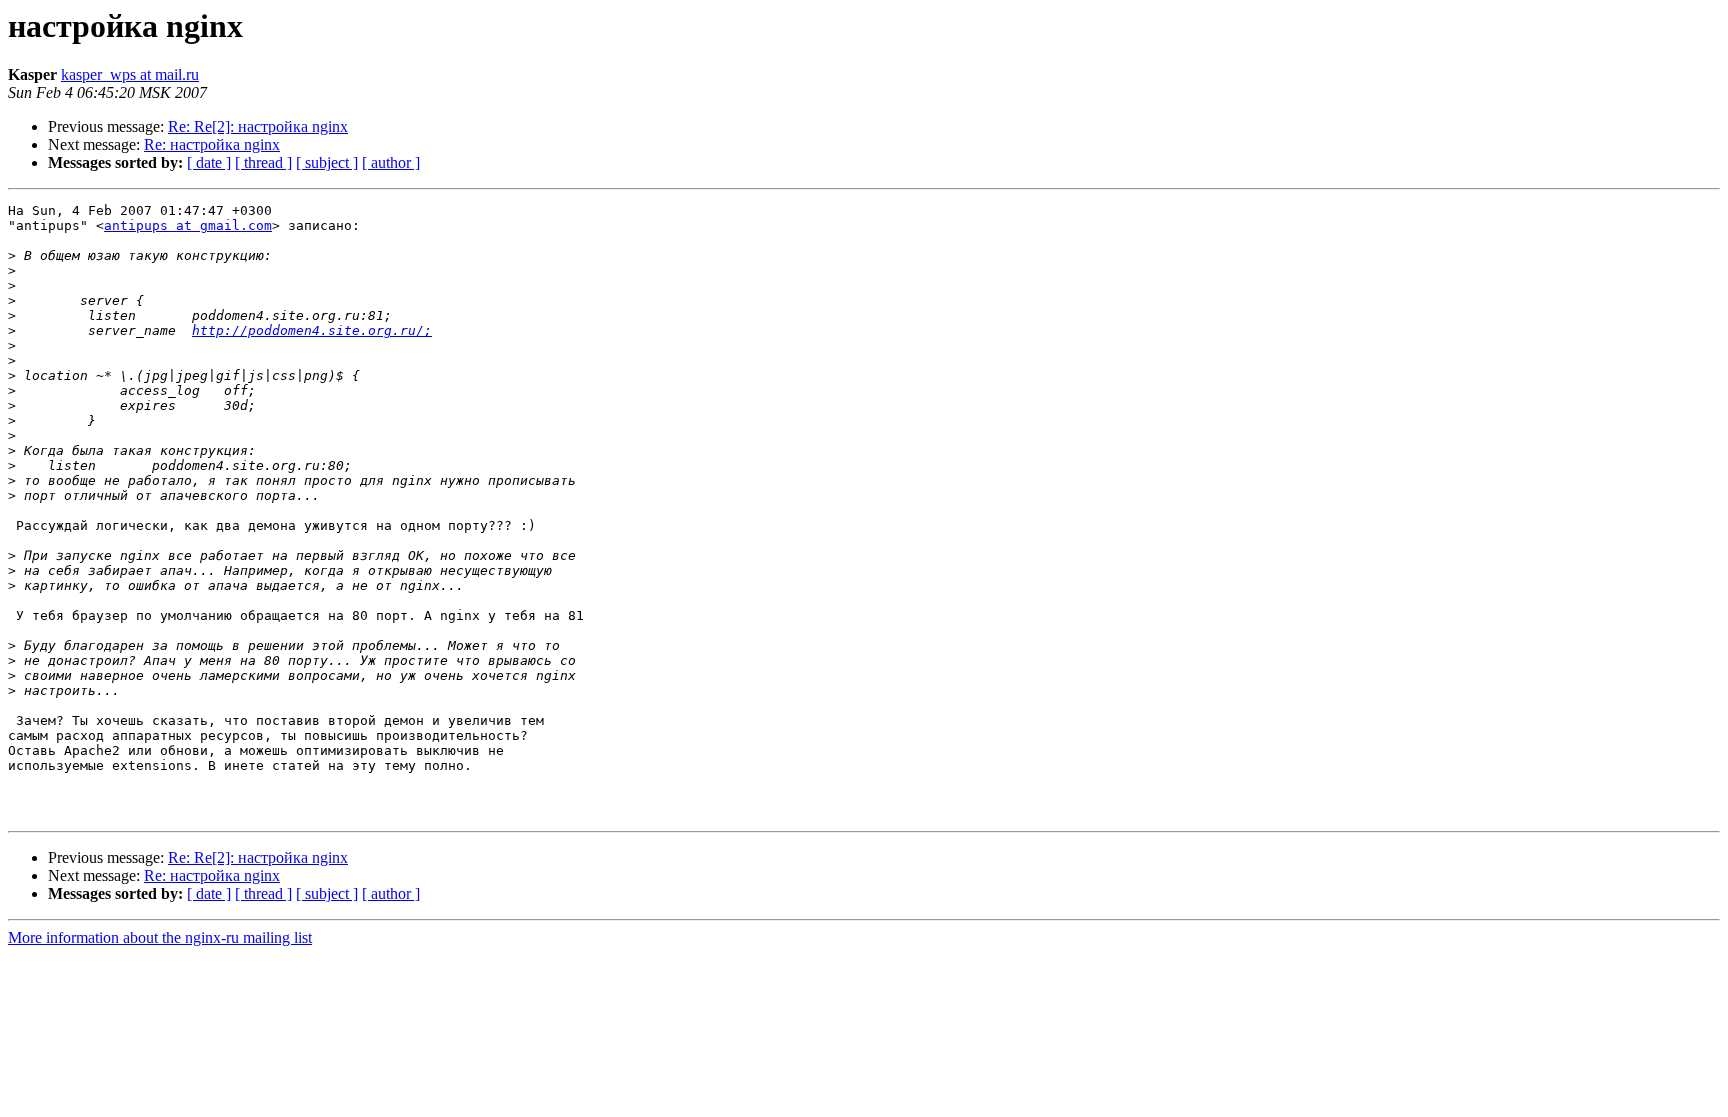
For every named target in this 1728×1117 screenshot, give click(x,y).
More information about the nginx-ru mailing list (160, 937)
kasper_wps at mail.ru (130, 74)
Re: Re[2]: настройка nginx (258, 126)
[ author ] (391, 162)
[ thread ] (263, 162)
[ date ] (209, 162)
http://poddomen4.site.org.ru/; (312, 330)
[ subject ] (327, 162)
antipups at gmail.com (188, 225)
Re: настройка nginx (212, 144)
